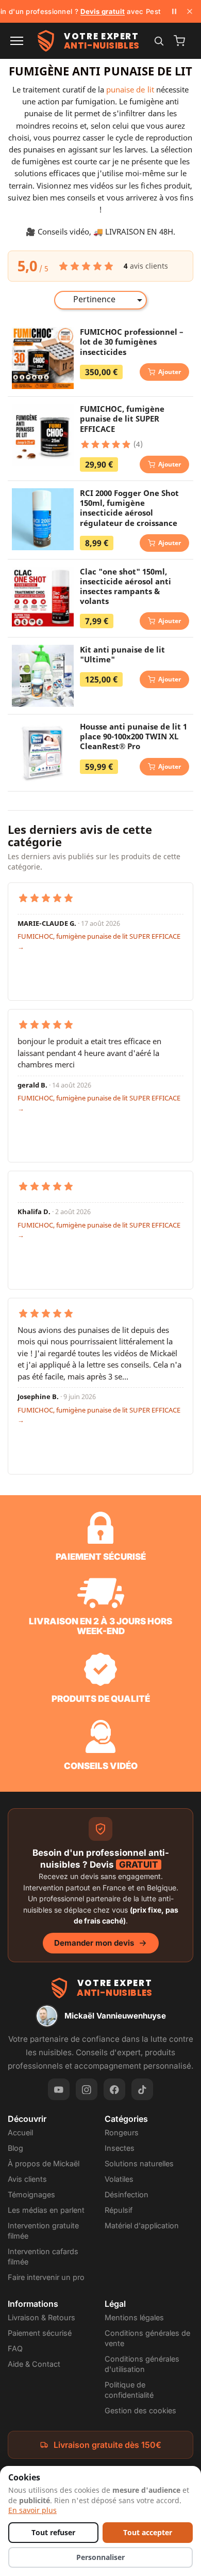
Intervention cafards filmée (43, 2256)
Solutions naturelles (139, 2163)
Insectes (120, 2148)
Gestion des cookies (140, 2410)
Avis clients (27, 2179)
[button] (17, 41)
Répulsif (119, 2210)
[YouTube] (59, 2089)
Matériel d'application (142, 2225)
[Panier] (179, 41)
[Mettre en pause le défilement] (174, 11)
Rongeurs (122, 2132)
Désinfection (127, 2194)
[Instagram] (87, 2089)
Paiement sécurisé (40, 2333)
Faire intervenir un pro (46, 2277)
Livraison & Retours (41, 2317)
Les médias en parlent (46, 2210)
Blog (15, 2148)
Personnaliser (100, 2557)
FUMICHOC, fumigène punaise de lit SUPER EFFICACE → (99, 941)
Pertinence (110, 300)
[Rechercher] (159, 41)
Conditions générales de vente (147, 2338)
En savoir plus (32, 2510)
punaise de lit (130, 89)
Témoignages (31, 2194)
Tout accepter (148, 2533)
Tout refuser (53, 2533)
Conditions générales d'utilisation (142, 2364)
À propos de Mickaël (44, 2163)
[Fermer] (190, 11)
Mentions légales (134, 2317)
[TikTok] (142, 2089)
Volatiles (119, 2179)
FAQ (15, 2348)
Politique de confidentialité (129, 2390)
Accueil (20, 2132)
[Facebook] (114, 2089)
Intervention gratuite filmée (43, 2231)
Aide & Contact (34, 2364)
